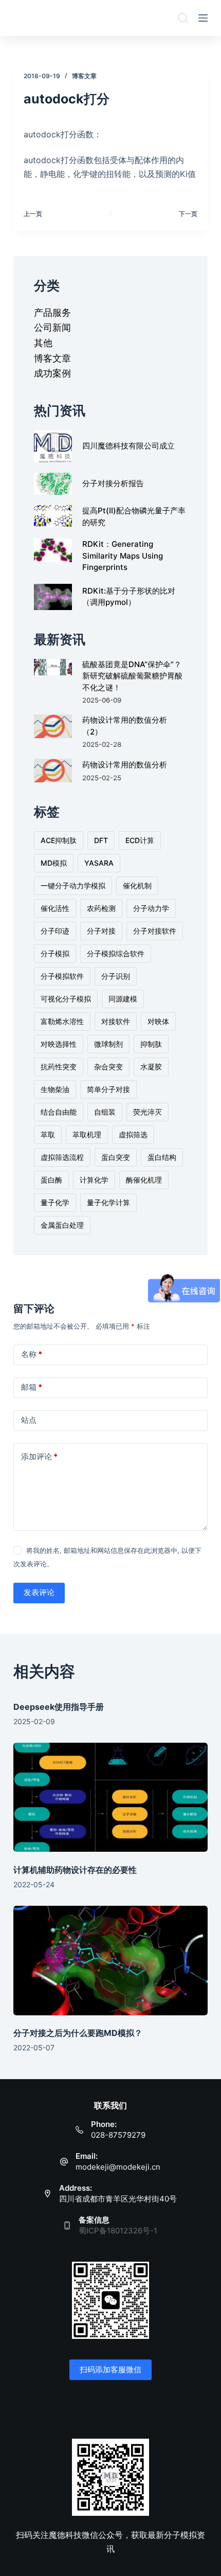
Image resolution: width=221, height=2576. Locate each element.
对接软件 (116, 1021)
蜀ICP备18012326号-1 (118, 2231)
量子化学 (55, 1202)
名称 (32, 1354)
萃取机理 (87, 1134)
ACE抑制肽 (59, 840)
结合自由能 (59, 1112)
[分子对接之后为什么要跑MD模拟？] (110, 1961)
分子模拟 (55, 953)
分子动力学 (151, 908)
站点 (29, 1420)
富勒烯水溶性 (62, 1021)
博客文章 (84, 76)
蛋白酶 (51, 1180)
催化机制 (137, 885)
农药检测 (101, 908)
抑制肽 (151, 1044)
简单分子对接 (108, 1089)
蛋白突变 (116, 1157)
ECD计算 (140, 840)
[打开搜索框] (183, 18)
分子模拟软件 (62, 976)
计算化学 (94, 1180)
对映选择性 (59, 1044)
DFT (101, 840)
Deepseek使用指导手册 (59, 1707)
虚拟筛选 (133, 1134)
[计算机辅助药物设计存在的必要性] (110, 1797)
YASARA (99, 863)
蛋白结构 (162, 1157)
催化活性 (55, 908)
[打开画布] (203, 18)
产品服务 (52, 312)
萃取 (48, 1134)
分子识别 (116, 976)
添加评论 (39, 1456)
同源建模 (123, 999)
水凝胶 (151, 1067)
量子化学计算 (108, 1202)
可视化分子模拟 (66, 999)
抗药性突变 (59, 1067)
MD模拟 (54, 863)
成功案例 (52, 373)
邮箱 (32, 1387)
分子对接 (101, 931)
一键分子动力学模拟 (73, 885)
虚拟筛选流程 (62, 1157)
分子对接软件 (155, 931)
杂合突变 (108, 1067)
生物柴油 (55, 1089)
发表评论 (39, 1592)
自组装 (105, 1112)
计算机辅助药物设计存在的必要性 (75, 1870)
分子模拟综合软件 (116, 953)
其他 (43, 343)
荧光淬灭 (148, 1112)
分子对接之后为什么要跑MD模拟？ (78, 2033)
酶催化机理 (144, 1180)
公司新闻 (52, 327)
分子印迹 (55, 931)
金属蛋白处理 (62, 1225)
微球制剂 (108, 1044)
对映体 (158, 1021)
